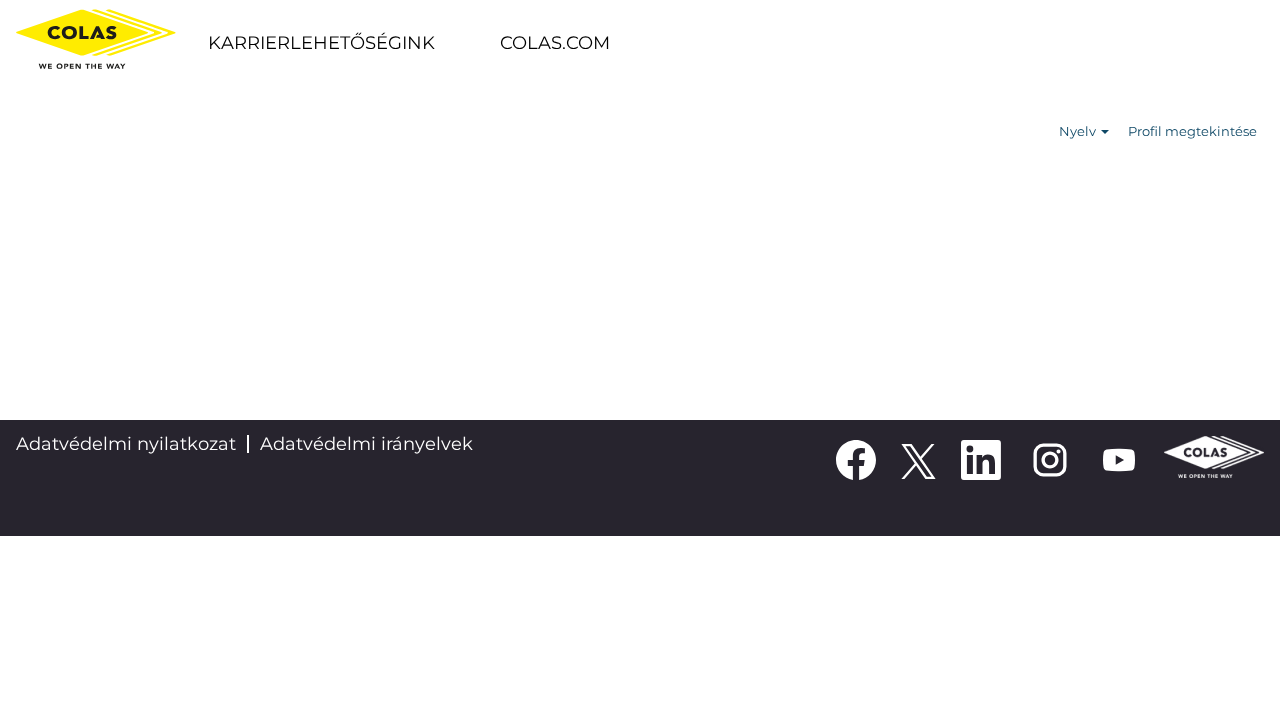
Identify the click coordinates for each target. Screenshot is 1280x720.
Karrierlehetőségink (321, 43)
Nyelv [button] (1079, 131)
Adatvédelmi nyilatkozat (126, 444)
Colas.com (555, 43)
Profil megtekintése (1192, 131)
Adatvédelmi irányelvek (366, 444)
